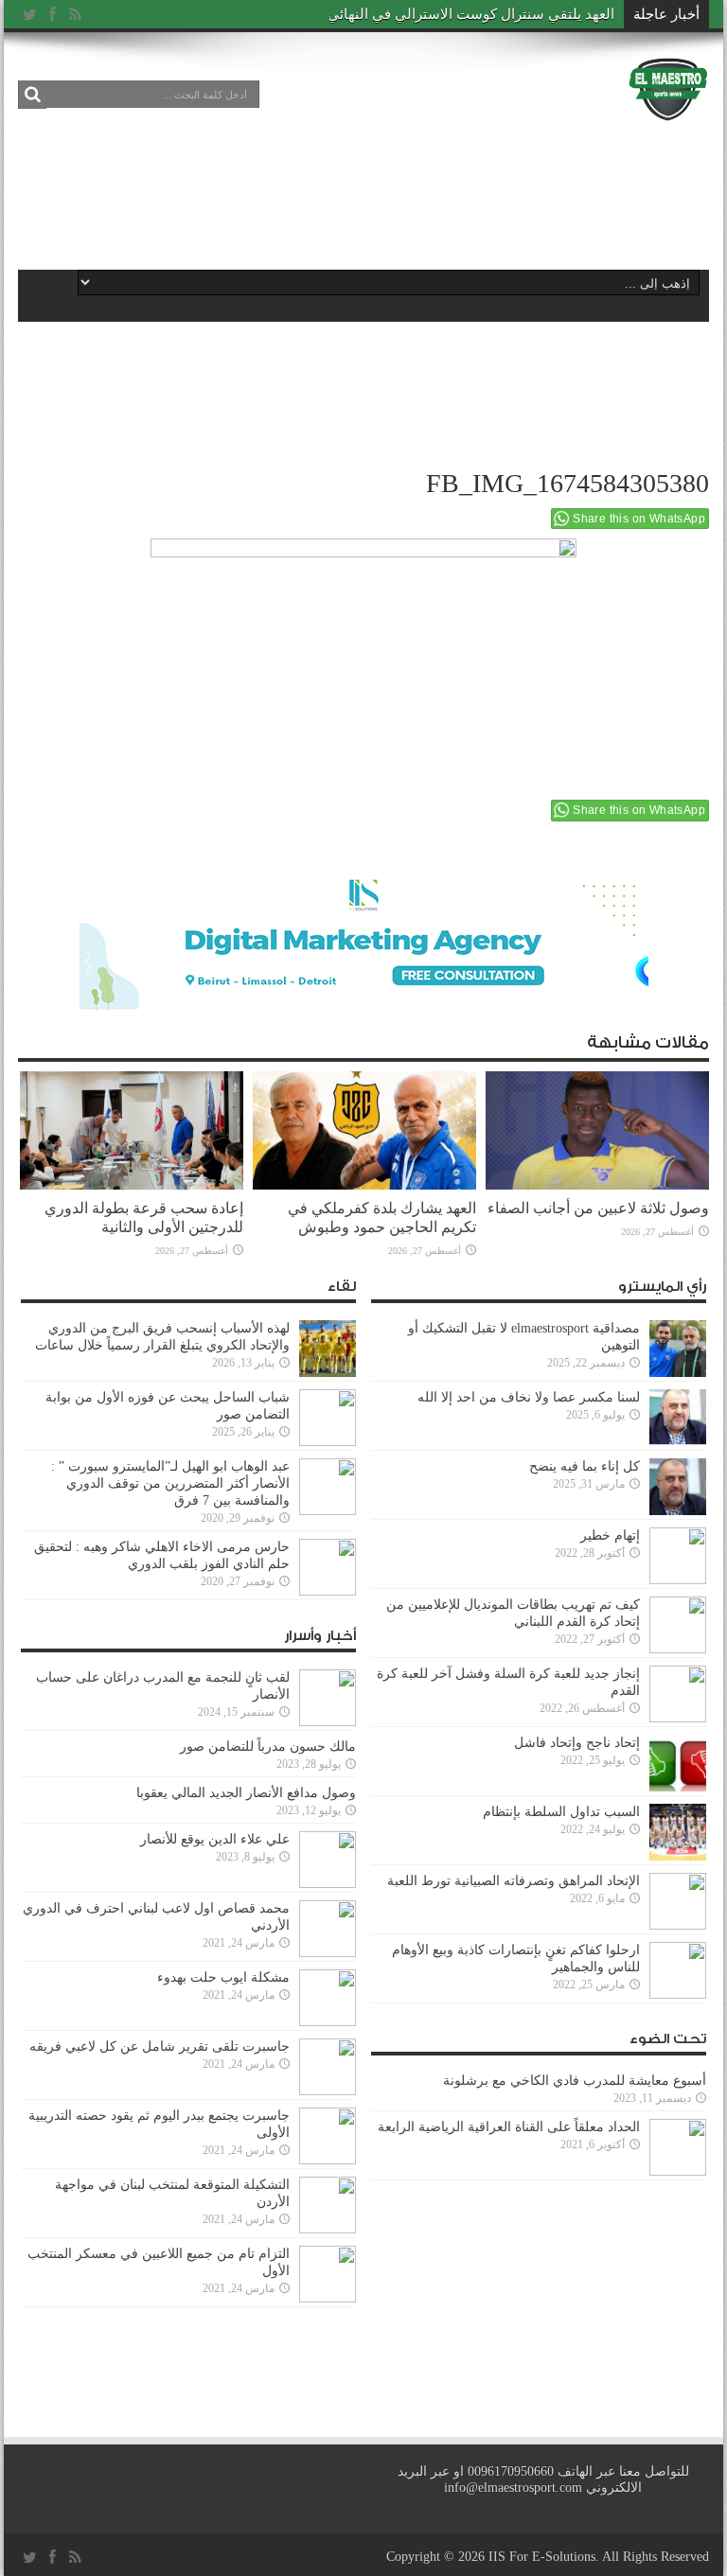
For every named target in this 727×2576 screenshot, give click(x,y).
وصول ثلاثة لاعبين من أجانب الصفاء (598, 1208)
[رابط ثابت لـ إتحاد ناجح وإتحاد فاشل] (678, 1763)
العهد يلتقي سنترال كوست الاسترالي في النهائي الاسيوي (445, 14)
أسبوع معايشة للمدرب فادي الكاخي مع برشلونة (569, 2081)
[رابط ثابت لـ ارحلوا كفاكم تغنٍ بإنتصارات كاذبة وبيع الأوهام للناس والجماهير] (678, 1970)
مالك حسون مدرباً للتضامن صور (268, 1747)
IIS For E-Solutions (542, 2557)
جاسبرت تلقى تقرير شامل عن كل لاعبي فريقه (160, 2047)
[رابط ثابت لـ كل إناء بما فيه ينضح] (678, 1487)
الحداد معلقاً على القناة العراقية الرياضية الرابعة (509, 2127)
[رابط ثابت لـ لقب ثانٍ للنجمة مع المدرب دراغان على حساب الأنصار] (328, 1698)
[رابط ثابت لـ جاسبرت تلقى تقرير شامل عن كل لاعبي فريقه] (328, 2067)
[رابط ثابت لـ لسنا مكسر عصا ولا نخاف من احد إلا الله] (678, 1418)
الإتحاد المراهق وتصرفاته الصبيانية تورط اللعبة (514, 1881)
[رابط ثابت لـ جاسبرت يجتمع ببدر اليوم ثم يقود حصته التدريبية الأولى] (328, 2136)
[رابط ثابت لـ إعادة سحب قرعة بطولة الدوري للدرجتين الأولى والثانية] (132, 1131)
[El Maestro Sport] (668, 89)
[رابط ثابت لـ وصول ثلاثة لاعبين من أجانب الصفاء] (597, 1131)
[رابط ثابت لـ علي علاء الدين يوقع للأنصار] (328, 1860)
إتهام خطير (610, 1535)
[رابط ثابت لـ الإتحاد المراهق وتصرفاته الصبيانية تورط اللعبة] (678, 1901)
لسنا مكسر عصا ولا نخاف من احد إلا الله (529, 1397)
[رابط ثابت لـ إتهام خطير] (678, 1556)
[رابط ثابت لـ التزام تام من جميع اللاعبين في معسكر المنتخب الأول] (328, 2274)
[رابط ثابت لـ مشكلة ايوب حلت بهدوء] (328, 1998)
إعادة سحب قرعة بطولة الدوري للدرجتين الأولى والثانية (144, 1217)
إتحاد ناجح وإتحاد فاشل (577, 1743)
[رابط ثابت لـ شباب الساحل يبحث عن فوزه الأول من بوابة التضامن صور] (328, 1418)
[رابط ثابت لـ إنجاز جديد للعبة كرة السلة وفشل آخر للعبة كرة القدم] (678, 1694)
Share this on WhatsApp (639, 519)
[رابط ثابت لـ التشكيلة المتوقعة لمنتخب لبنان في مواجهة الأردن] (328, 2205)
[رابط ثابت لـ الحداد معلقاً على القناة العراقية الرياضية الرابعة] (678, 2147)
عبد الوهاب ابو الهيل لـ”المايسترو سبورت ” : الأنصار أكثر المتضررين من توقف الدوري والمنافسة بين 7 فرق (170, 1483)
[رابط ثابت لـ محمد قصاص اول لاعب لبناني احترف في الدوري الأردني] (328, 1929)
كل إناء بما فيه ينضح (585, 1466)
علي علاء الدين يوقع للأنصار (215, 1839)
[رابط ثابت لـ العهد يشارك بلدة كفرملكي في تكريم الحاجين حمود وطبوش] (364, 1131)
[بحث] (32, 95)
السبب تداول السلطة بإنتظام (561, 1812)
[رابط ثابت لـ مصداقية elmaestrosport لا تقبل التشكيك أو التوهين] (678, 1349)
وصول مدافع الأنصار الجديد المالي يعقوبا (246, 1793)
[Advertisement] (363, 191)
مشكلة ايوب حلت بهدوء (223, 1977)
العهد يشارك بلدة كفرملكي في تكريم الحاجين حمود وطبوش (382, 1217)
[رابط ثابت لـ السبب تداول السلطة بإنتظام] (678, 1832)
